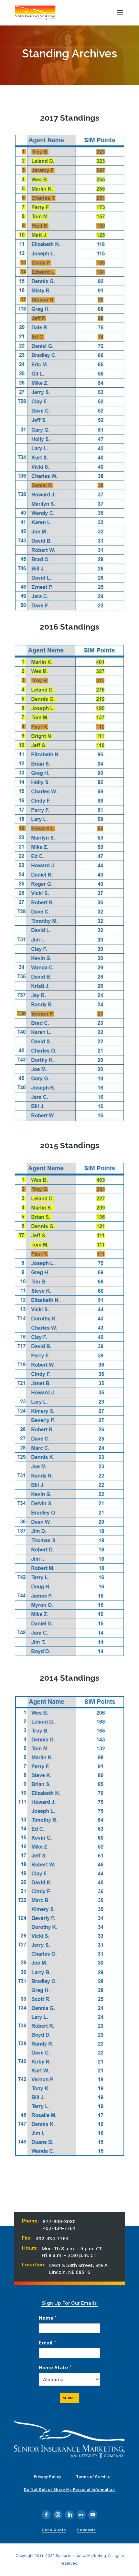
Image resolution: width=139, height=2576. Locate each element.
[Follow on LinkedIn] (69, 2515)
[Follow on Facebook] (46, 2515)
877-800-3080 (59, 2221)
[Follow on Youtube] (93, 2515)
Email (47, 2343)
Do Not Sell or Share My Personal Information (69, 2490)
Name (48, 2318)
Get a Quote (54, 2530)
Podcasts (86, 2530)
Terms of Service (93, 2477)
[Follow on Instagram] (58, 2515)
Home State (55, 2368)
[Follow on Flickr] (81, 2515)
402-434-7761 (59, 2228)
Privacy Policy (48, 2477)
